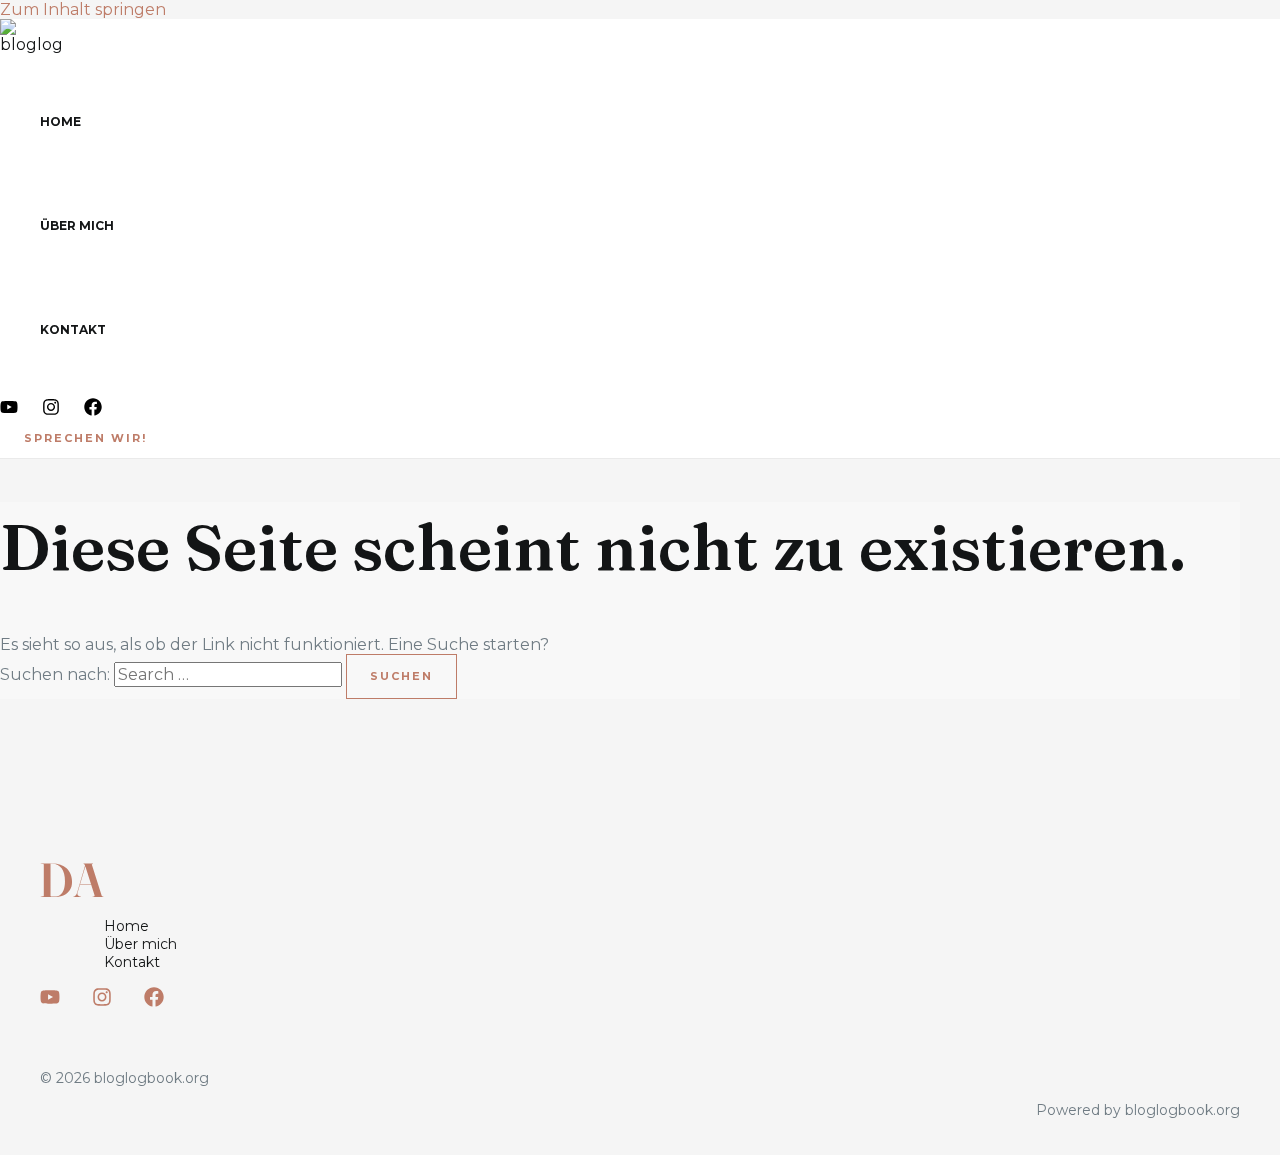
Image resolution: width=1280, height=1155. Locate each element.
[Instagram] (51, 410)
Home (60, 121)
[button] (85, 438)
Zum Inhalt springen (83, 9)
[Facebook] (93, 410)
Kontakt (73, 329)
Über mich (77, 225)
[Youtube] (9, 410)
